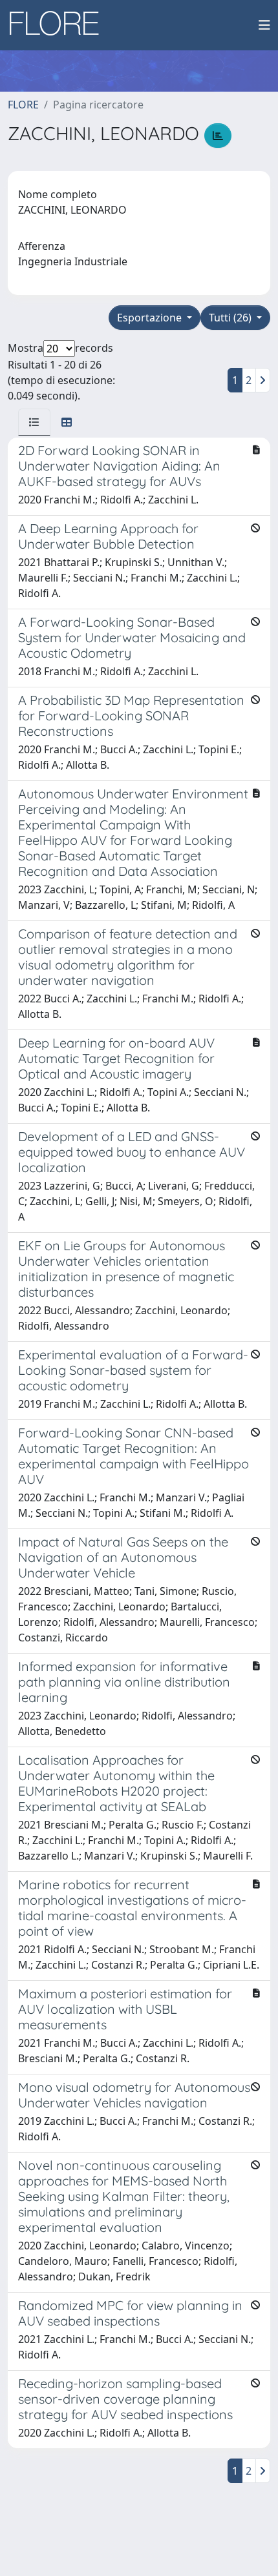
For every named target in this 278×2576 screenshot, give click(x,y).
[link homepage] (59, 25)
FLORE (23, 105)
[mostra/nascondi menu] (264, 25)
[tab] (34, 422)
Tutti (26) (231, 318)
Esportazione (151, 318)
